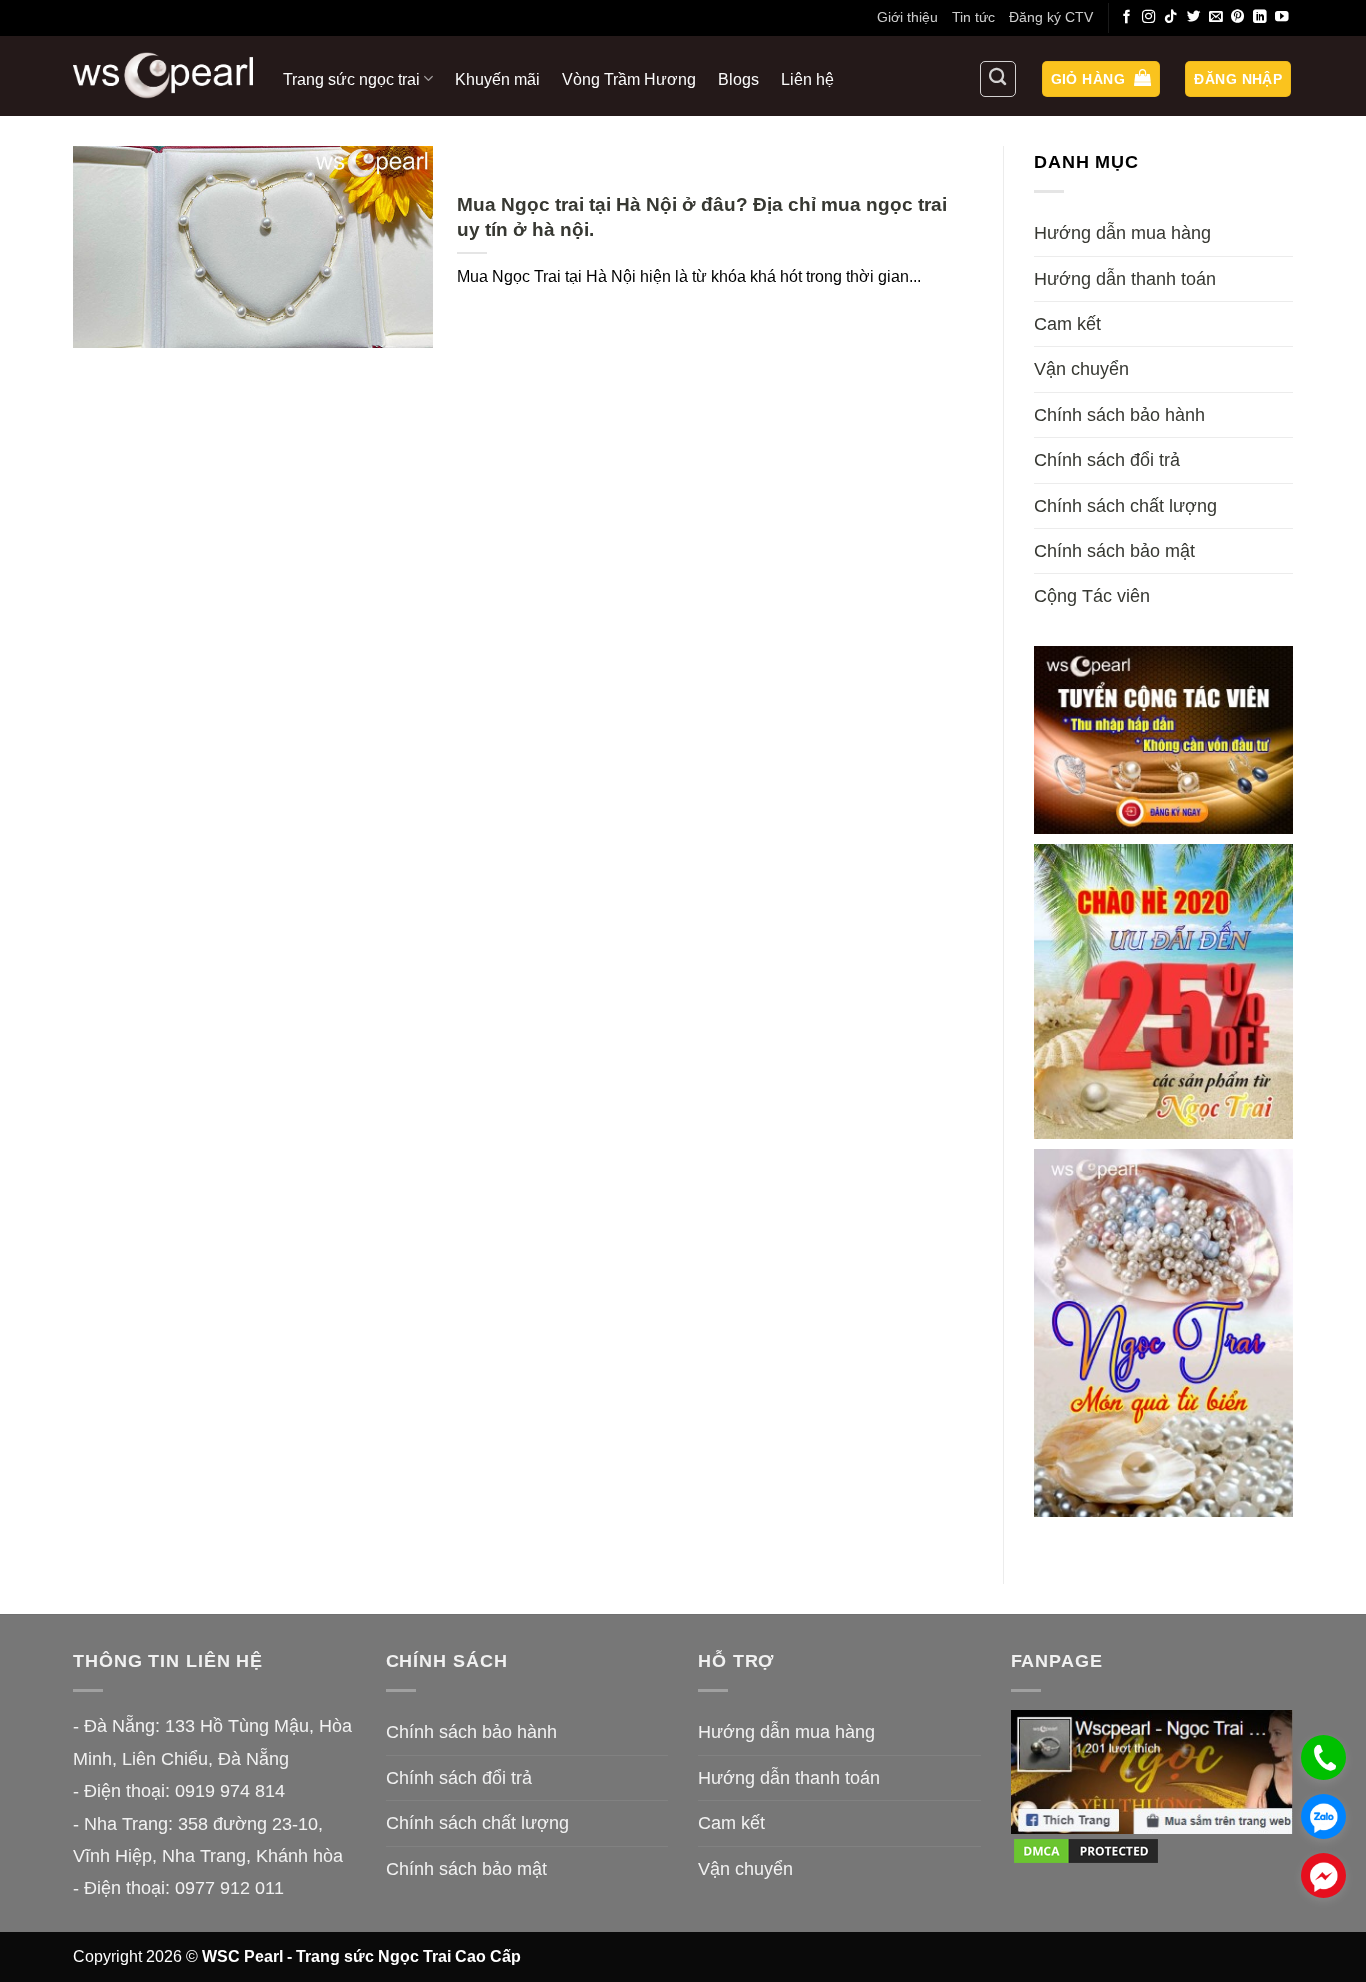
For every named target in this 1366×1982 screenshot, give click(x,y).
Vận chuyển (1081, 369)
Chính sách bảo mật (1114, 551)
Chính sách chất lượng (1125, 506)
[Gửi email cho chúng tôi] (1216, 17)
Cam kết (1067, 324)
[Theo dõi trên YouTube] (1282, 17)
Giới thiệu (907, 17)
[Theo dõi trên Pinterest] (1238, 17)
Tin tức (973, 17)
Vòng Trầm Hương (629, 79)
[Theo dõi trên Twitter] (1194, 17)
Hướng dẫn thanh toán (1125, 279)
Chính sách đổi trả (1107, 460)
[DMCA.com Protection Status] (1086, 1850)
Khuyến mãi (497, 79)
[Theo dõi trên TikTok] (1171, 17)
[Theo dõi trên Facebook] (1127, 17)
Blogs (738, 79)
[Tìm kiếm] (998, 79)
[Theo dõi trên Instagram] (1149, 17)
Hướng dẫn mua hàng (1122, 233)
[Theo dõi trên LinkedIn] (1260, 17)
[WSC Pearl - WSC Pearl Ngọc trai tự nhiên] (163, 75)
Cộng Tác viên (1092, 596)
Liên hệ (807, 79)
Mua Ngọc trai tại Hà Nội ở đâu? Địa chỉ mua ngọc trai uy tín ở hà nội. (702, 216)
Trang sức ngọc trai (351, 79)
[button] (1101, 79)
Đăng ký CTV (1051, 17)
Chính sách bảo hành (1119, 415)
